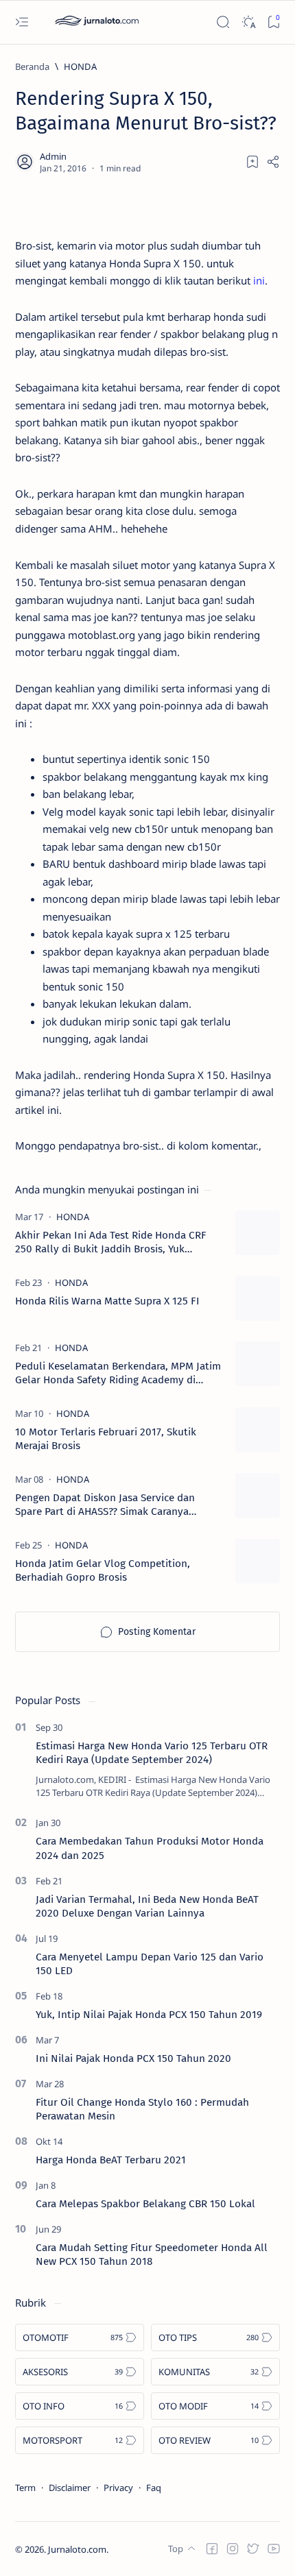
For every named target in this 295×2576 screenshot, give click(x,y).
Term (25, 2488)
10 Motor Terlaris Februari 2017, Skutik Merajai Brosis (106, 1439)
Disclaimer (70, 2488)
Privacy (118, 2488)
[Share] (273, 162)
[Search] (223, 22)
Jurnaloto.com (77, 2549)
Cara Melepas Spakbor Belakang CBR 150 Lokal (145, 2204)
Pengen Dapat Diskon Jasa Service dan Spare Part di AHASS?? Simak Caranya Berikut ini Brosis (105, 1505)
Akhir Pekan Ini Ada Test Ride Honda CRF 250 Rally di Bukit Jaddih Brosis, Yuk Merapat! (111, 1242)
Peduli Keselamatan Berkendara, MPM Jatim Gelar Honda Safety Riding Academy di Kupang (118, 1373)
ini (259, 280)
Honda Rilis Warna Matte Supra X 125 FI (107, 1301)
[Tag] (73, 1217)
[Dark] (248, 22)
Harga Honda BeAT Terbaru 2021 (111, 2160)
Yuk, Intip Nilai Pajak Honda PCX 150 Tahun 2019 (149, 2015)
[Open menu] (22, 22)
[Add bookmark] (252, 162)
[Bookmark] (273, 22)
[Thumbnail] (258, 1233)
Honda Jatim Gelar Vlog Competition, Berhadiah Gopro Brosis (103, 1570)
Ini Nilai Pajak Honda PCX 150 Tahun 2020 (133, 2058)
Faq (154, 2488)
